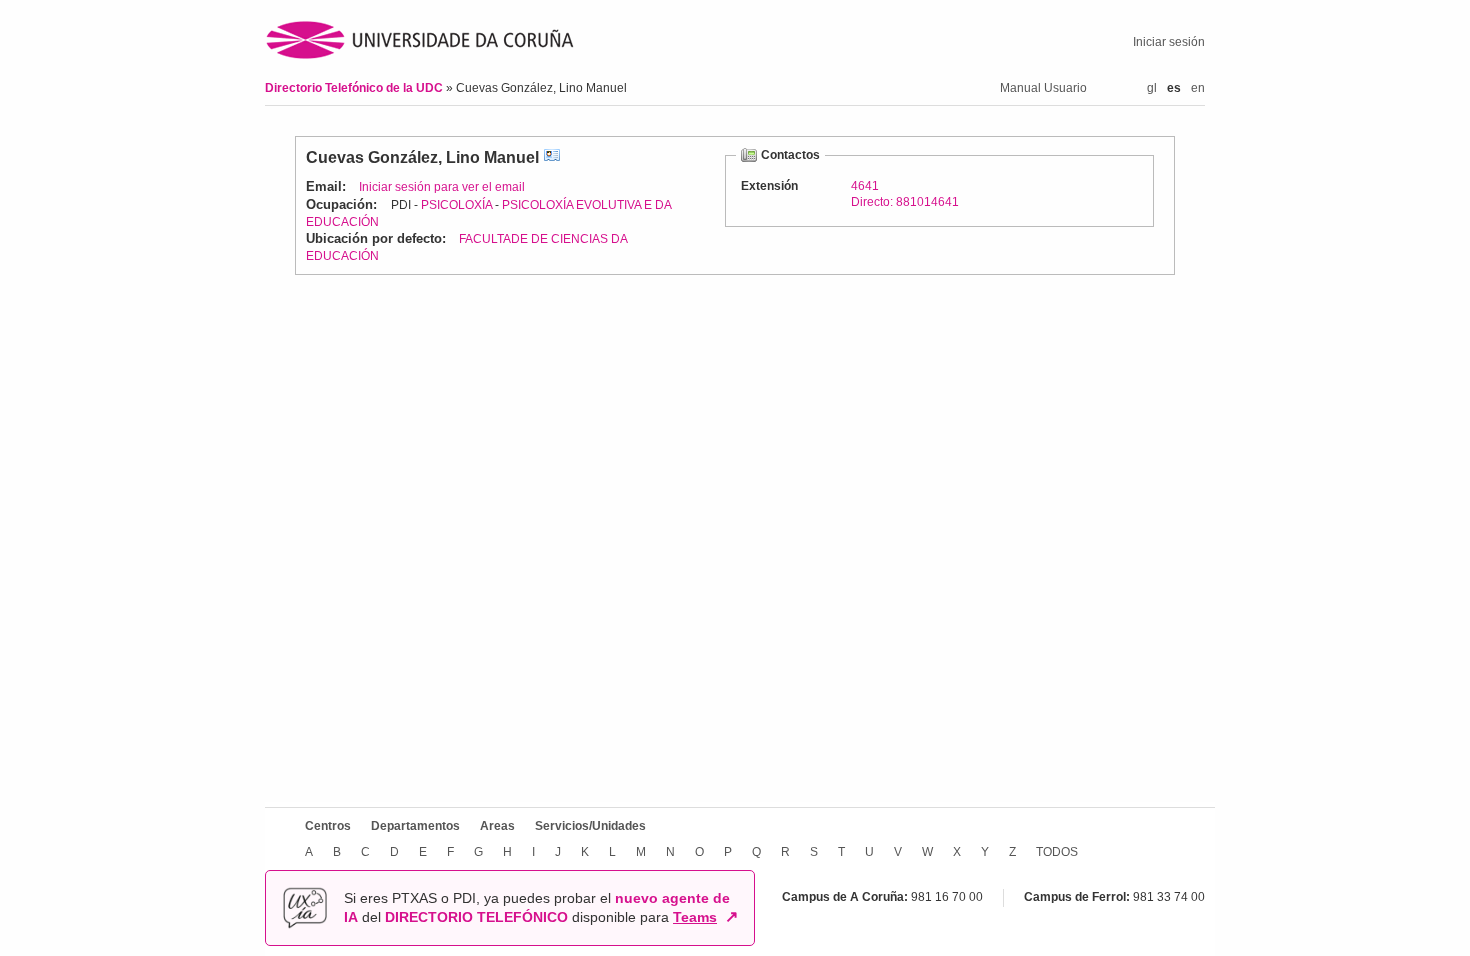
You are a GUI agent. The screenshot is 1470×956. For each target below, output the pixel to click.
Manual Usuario (1043, 88)
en (1198, 88)
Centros (328, 826)
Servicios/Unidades (590, 826)
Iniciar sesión (1169, 42)
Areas (497, 826)
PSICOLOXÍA (456, 205)
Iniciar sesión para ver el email (442, 187)
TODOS (1057, 852)
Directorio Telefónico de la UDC (355, 88)
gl (1152, 88)
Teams (695, 917)
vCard (552, 157)
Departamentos (415, 826)
